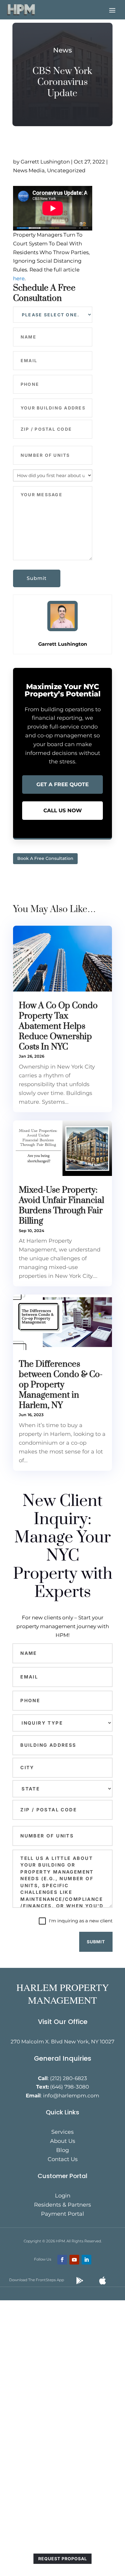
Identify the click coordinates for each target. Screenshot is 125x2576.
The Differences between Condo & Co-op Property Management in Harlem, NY (61, 1385)
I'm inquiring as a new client (81, 1921)
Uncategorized (66, 170)
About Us (63, 2142)
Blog (62, 2151)
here (19, 278)
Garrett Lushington (45, 162)
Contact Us (63, 2160)
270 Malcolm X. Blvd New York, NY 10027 (62, 2042)
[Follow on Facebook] (62, 2260)
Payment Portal (62, 2214)
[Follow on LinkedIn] (86, 2260)
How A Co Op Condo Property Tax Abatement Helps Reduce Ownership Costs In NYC (58, 1026)
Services (62, 2133)
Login (63, 2196)
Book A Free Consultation (45, 858)
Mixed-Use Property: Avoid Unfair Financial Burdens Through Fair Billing (61, 1205)
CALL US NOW (63, 810)
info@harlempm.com (71, 2096)
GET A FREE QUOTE (62, 784)
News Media (29, 170)
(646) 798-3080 (69, 2087)
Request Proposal (63, 2559)
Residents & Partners (62, 2205)
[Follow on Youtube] (74, 2260)
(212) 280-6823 (69, 2078)
